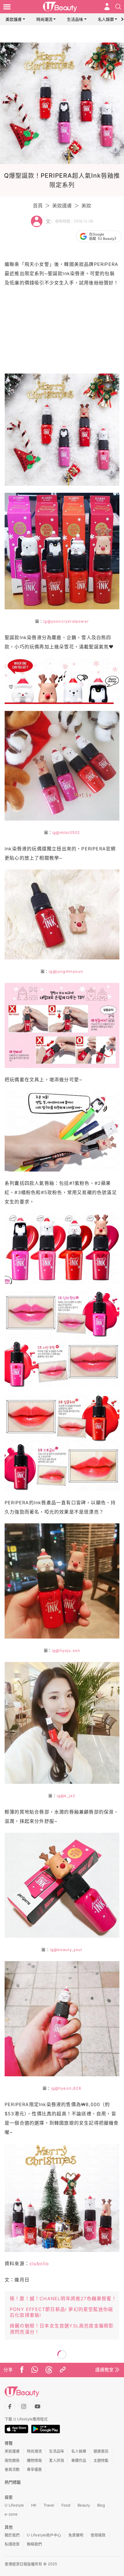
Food (66, 2505)
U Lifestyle (14, 2505)
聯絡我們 (34, 2544)
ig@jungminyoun (66, 971)
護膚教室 (104, 2370)
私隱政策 (12, 2544)
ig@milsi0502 (66, 832)
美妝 (86, 206)
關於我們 (12, 2535)
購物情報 (34, 2460)
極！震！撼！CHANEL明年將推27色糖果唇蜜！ (63, 2299)
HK (34, 2505)
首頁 (38, 206)
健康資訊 (101, 2451)
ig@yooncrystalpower (66, 621)
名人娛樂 (106, 19)
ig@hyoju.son (66, 1650)
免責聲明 (76, 2535)
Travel (49, 2505)
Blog (101, 2505)
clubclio (39, 2264)
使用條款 (98, 2535)
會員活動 (12, 2469)
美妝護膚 (14, 19)
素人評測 (57, 2460)
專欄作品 (79, 2460)
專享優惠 (34, 2469)
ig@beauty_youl (66, 1950)
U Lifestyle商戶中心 (44, 2535)
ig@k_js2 (66, 1796)
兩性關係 (12, 2460)
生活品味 (75, 19)
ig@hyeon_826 (66, 2088)
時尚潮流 (44, 19)
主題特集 (101, 2460)
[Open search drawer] (118, 7)
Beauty (84, 2505)
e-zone (11, 2514)
